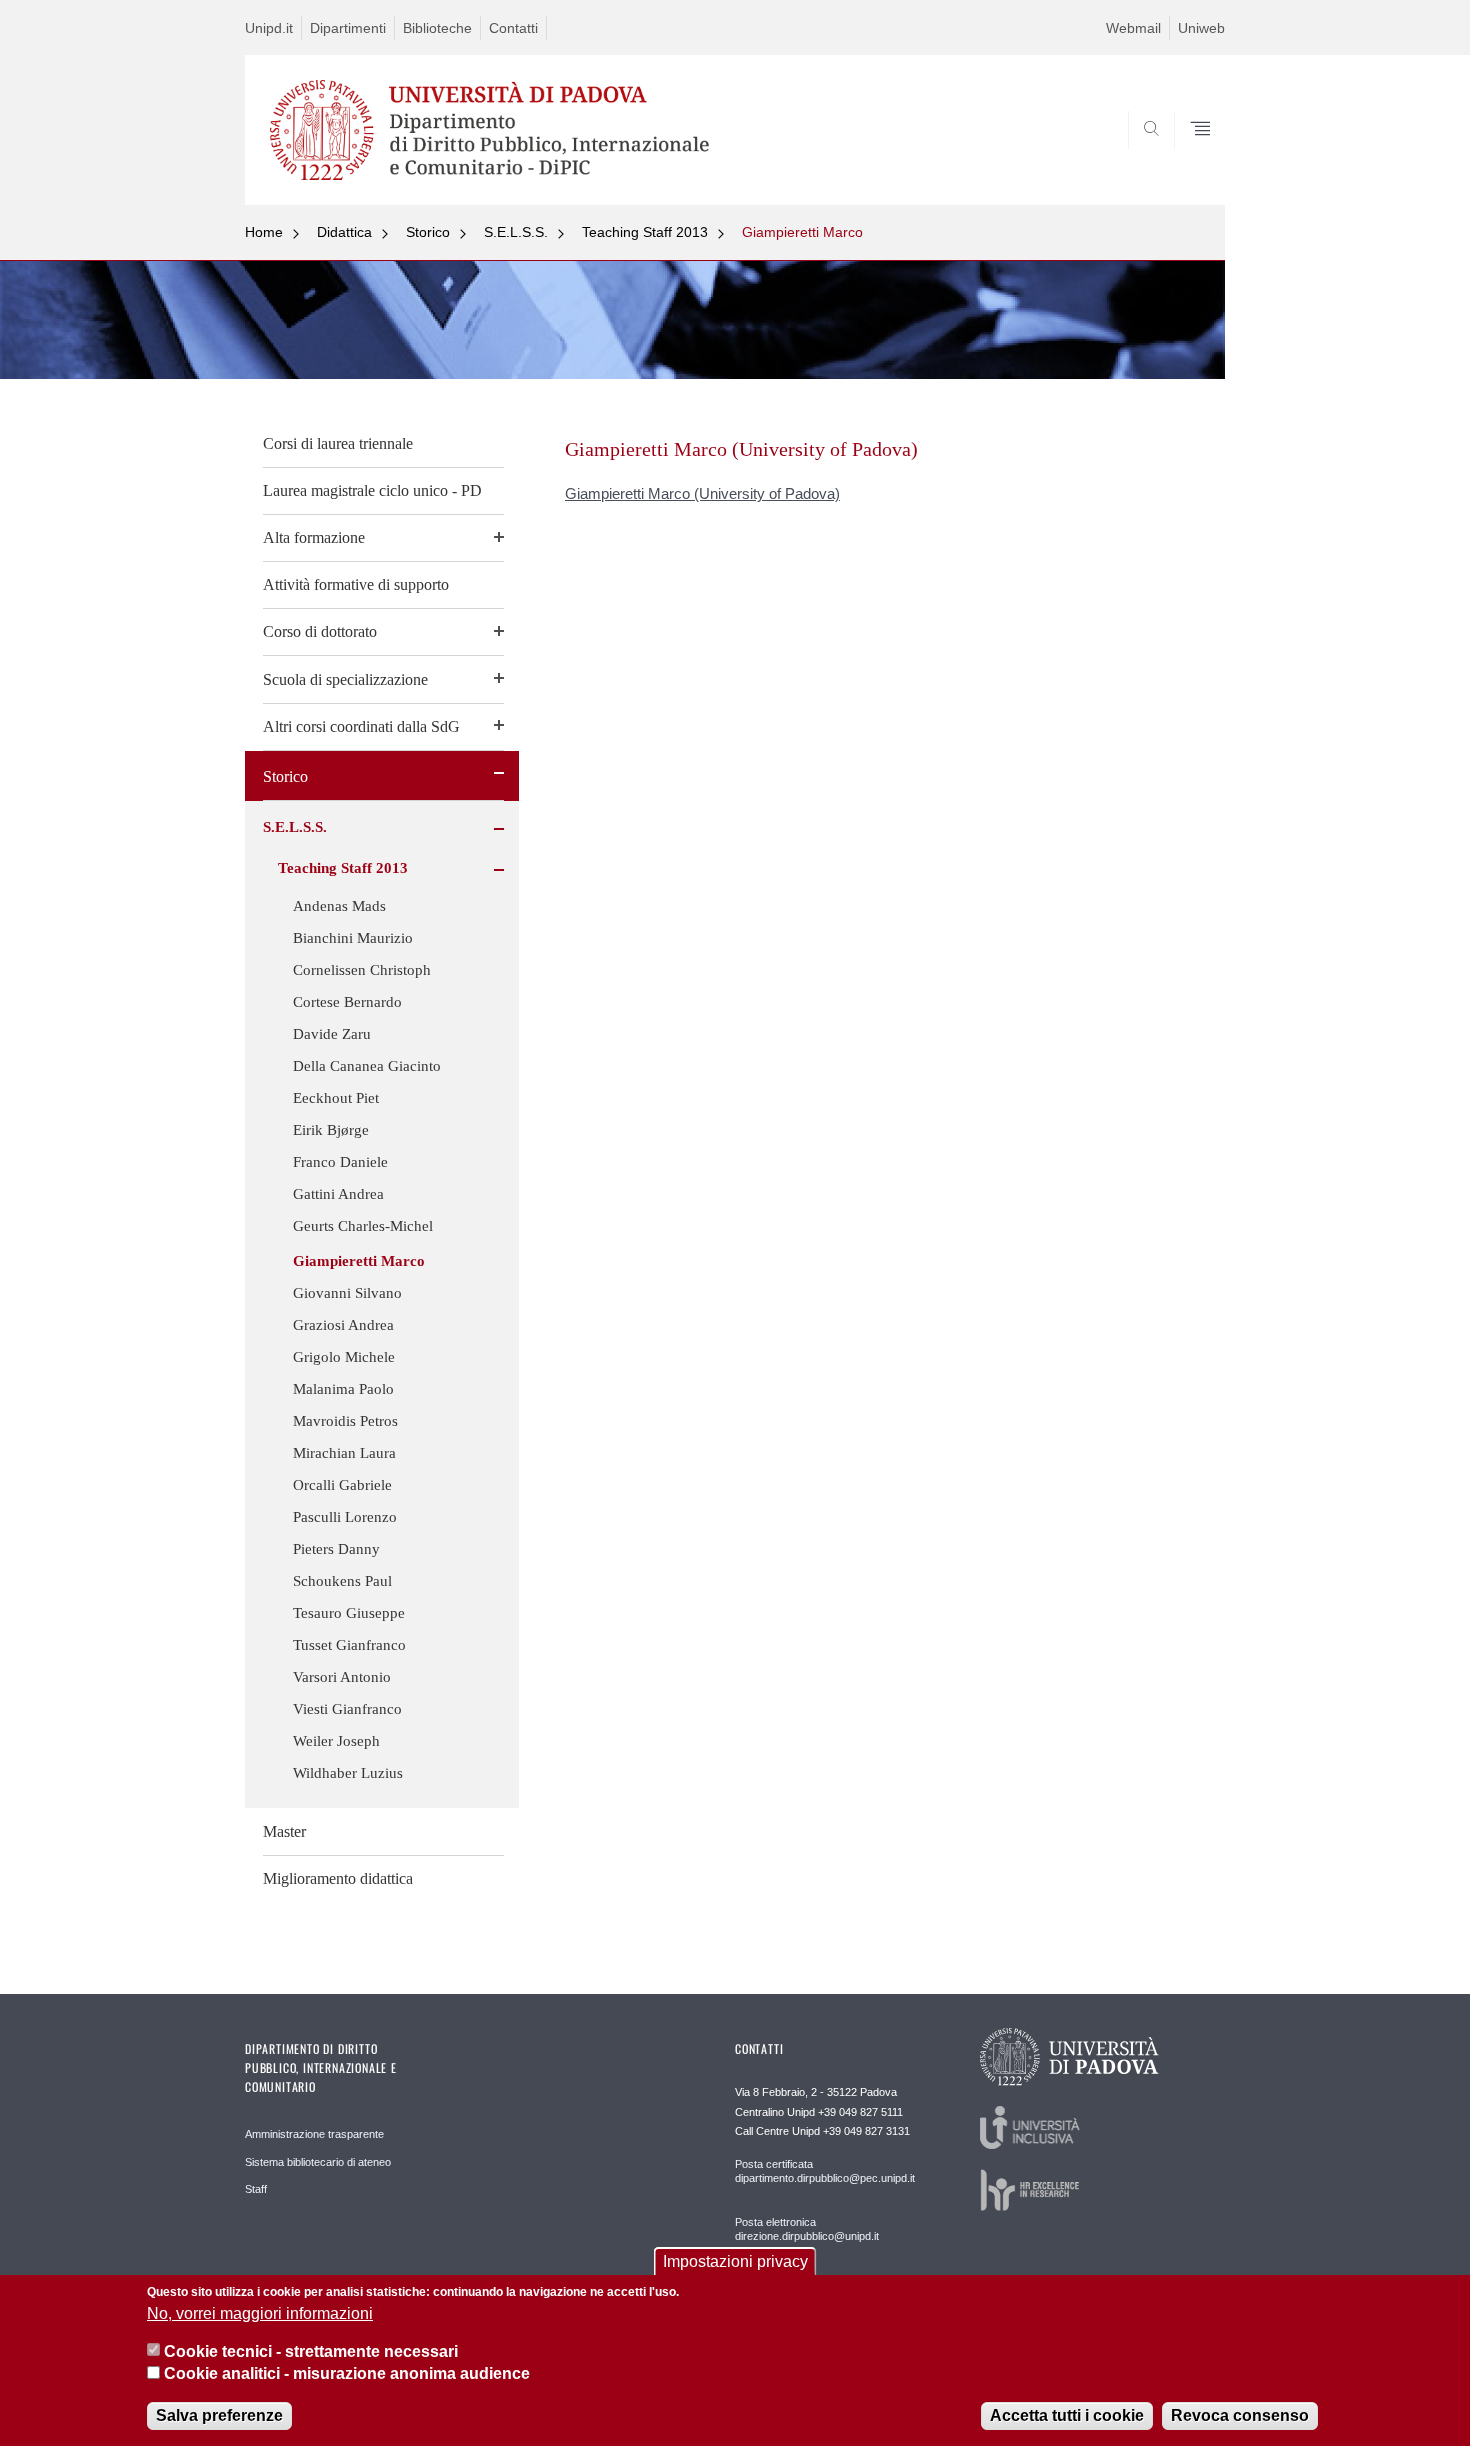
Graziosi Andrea (343, 1325)
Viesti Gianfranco (347, 1709)
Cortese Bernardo (347, 1002)
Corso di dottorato (320, 631)
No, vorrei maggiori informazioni (260, 2313)
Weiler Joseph (336, 1741)
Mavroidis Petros (345, 1421)
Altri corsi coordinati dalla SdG (361, 726)
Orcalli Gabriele (342, 1485)
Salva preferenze (219, 2415)
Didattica (344, 232)
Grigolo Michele (344, 1357)
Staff (256, 2189)
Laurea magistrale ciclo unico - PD (372, 490)
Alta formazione (314, 537)
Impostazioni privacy (735, 2261)
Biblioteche (437, 28)
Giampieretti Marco (802, 232)
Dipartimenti (348, 28)
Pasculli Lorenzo (345, 1517)
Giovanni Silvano (347, 1293)
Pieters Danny (336, 1549)
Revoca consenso (1240, 2415)
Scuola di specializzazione (345, 679)
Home (264, 232)
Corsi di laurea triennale (338, 443)
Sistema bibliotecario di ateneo (318, 2162)
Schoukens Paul (342, 1581)
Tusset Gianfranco (349, 1645)
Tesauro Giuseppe (349, 1613)
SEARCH (1189, 157)
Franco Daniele (340, 1162)
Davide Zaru (332, 1034)
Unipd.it (269, 28)
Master (284, 1831)
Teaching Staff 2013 (645, 232)
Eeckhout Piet (336, 1098)
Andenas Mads (339, 906)
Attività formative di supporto (356, 584)
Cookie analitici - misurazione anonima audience (347, 2374)
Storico (428, 232)
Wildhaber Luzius (348, 1773)
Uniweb (1201, 28)
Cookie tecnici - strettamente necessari (311, 2351)
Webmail (1133, 28)
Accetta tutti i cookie (1067, 2415)
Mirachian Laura (344, 1453)
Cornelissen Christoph (362, 970)
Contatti (513, 28)
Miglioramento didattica (338, 1878)
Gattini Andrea (338, 1194)
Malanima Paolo (343, 1389)
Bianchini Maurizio (353, 938)
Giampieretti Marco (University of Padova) (702, 493)
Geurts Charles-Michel (363, 1226)
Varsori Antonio (342, 1677)
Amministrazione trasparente (314, 2134)
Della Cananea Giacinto (367, 1066)
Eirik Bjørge (331, 1130)
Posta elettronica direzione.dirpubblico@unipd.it (807, 2229)
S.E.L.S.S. (516, 232)
